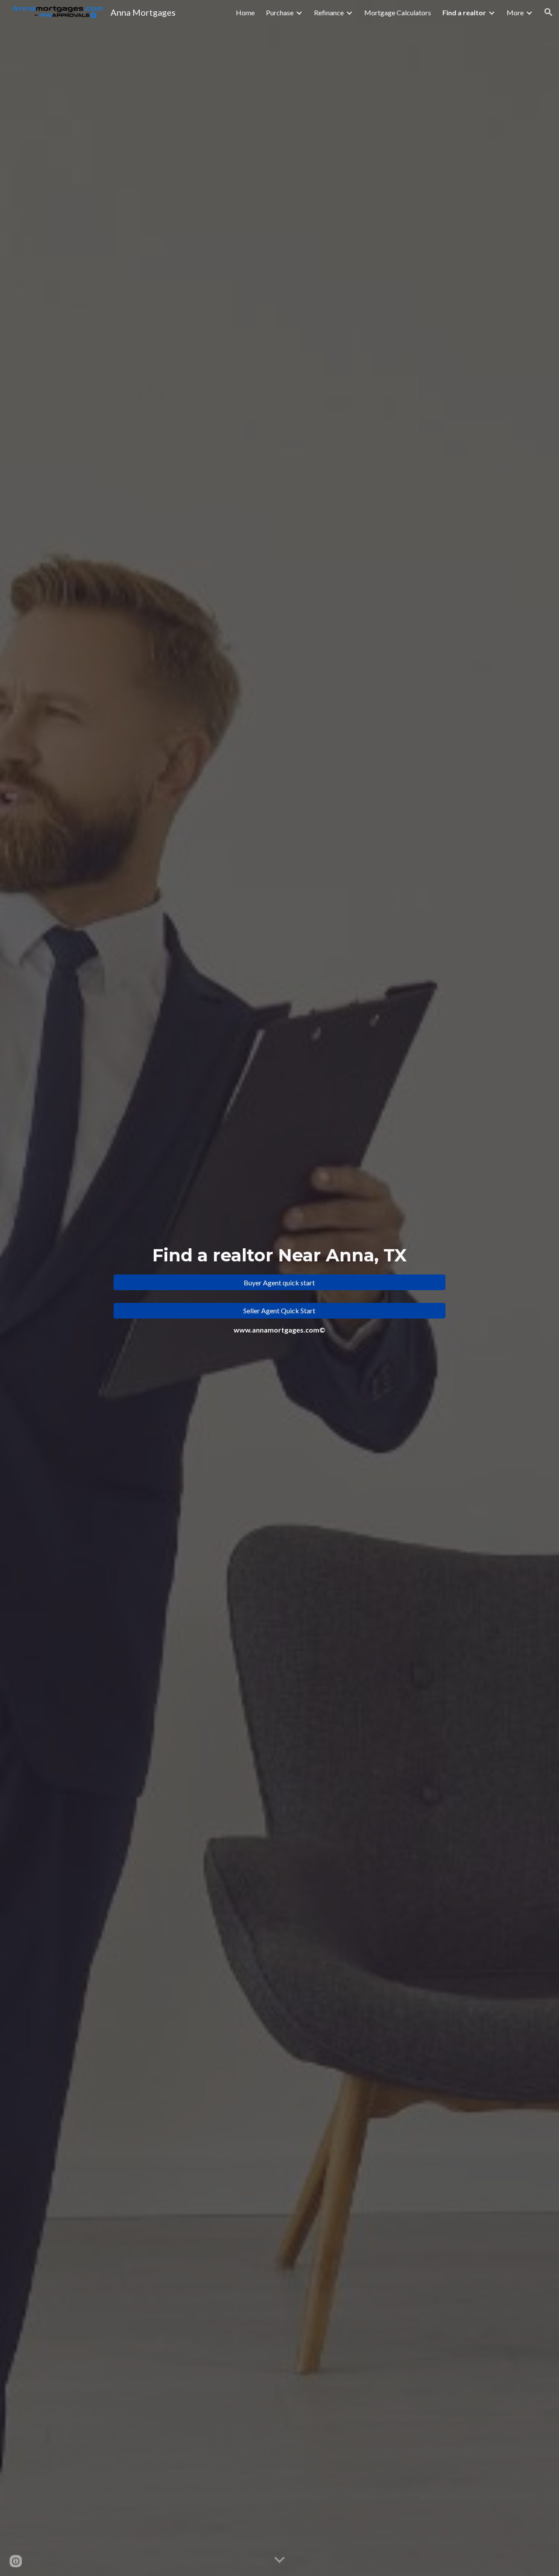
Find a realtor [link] (464, 12)
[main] (279, 1255)
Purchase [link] (280, 12)
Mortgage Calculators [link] (398, 12)
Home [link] (245, 12)
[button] (549, 12)
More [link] (515, 12)
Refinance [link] (329, 12)
